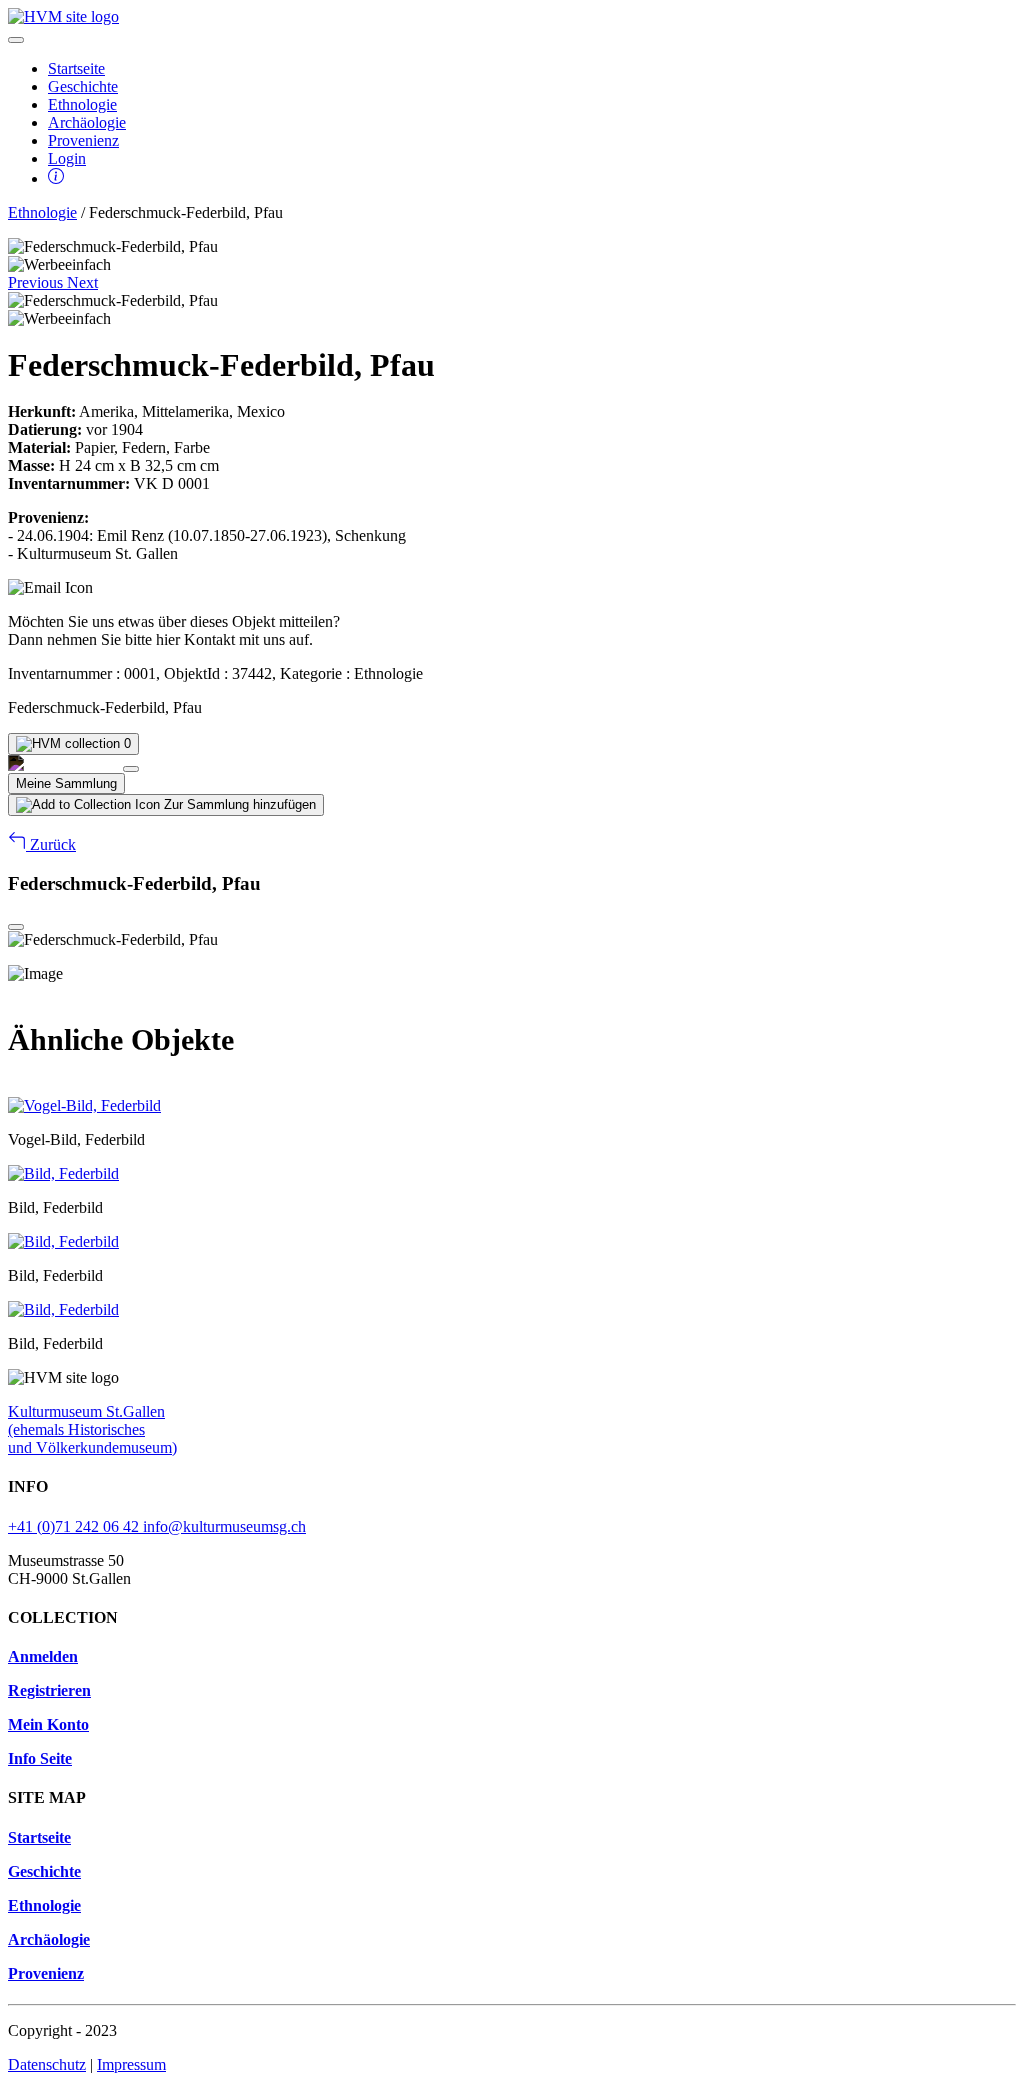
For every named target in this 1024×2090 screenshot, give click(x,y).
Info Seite (40, 1758)
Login (67, 158)
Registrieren (49, 1690)
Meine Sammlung (66, 783)
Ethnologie (82, 104)
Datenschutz (47, 2064)
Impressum (131, 2064)
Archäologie (87, 122)
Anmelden (43, 1656)
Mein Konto (48, 1724)
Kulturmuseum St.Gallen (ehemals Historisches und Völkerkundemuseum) (92, 1429)
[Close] (131, 769)
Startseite (76, 68)
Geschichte (83, 86)
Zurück (51, 844)
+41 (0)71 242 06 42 (75, 1526)
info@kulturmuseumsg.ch (224, 1526)
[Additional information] (56, 178)
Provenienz (83, 140)
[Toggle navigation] (16, 40)
